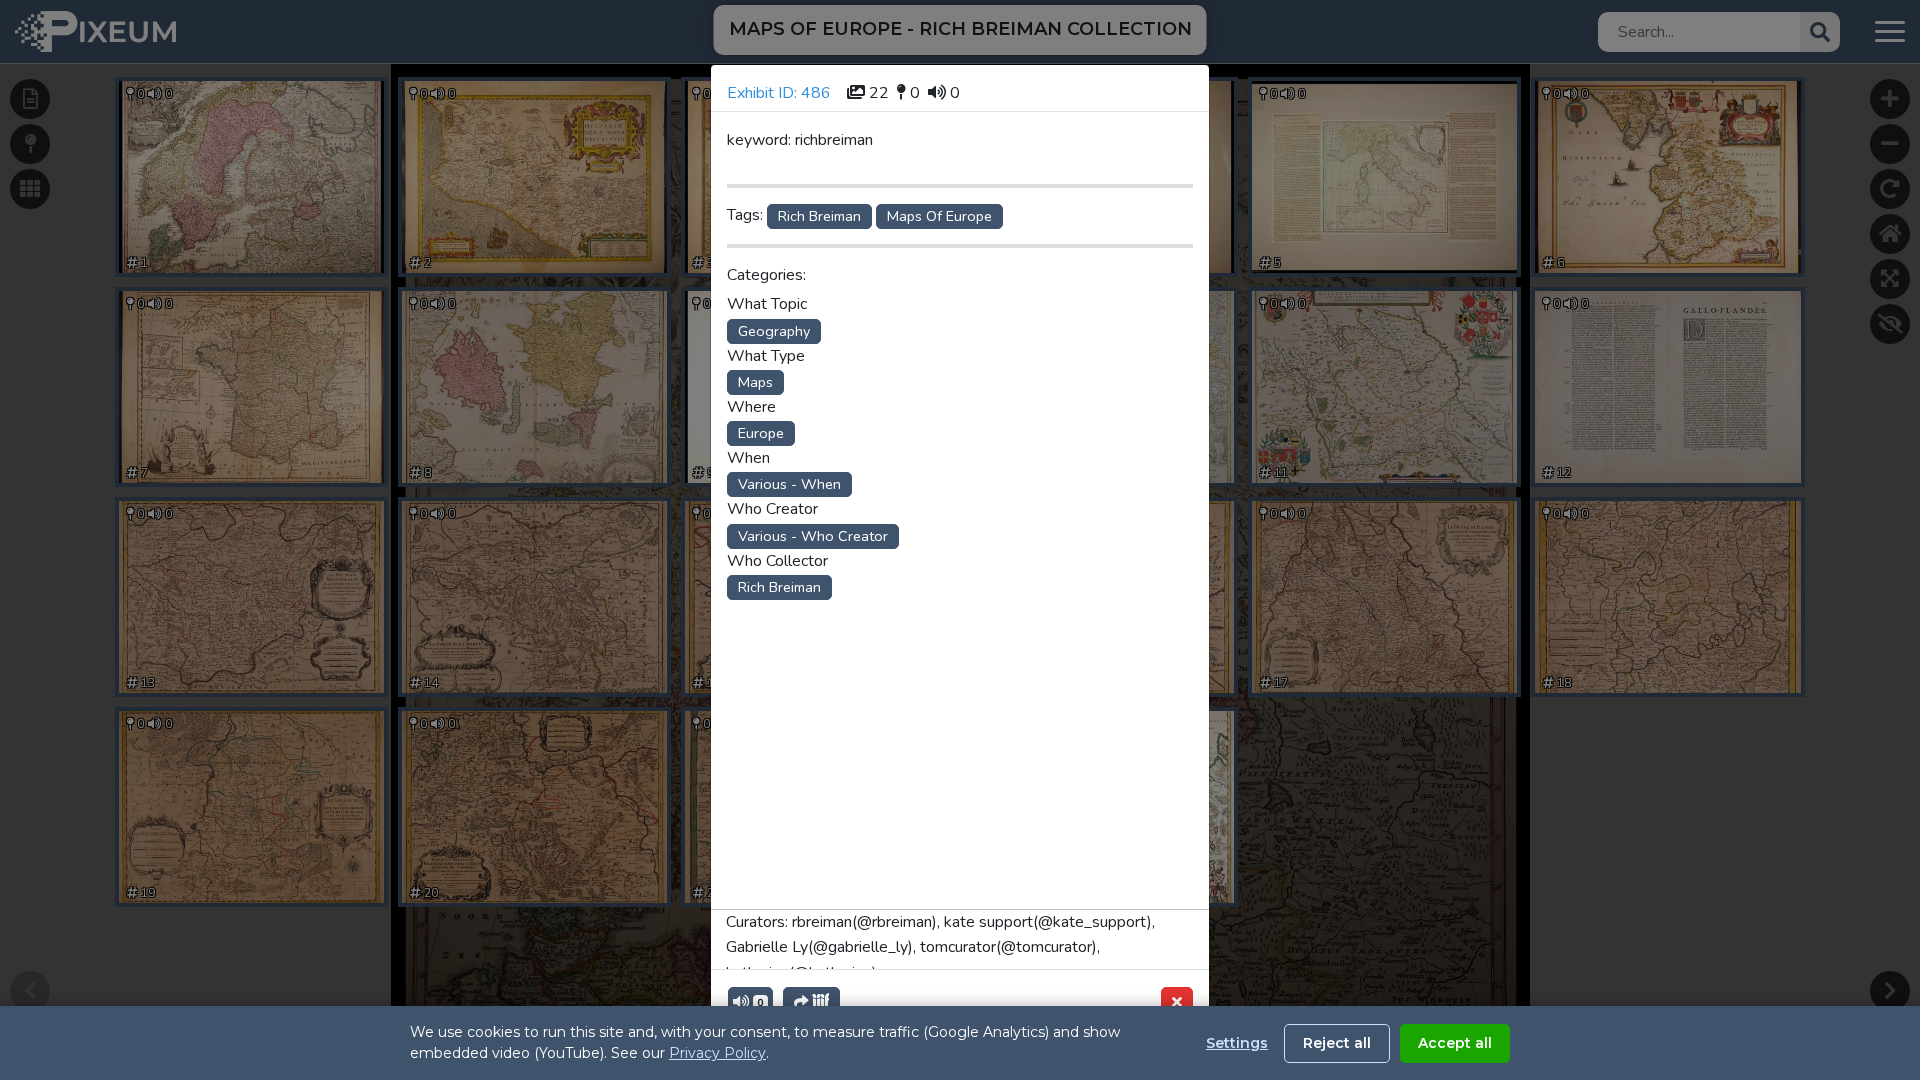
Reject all (1337, 1043)
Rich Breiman (819, 216)
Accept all (1455, 1043)
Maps (755, 382)
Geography (774, 331)
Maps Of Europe (939, 216)
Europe (761, 433)
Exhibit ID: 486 (779, 93)
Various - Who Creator (813, 536)
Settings (1237, 1043)
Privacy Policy (717, 1053)
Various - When (789, 484)
